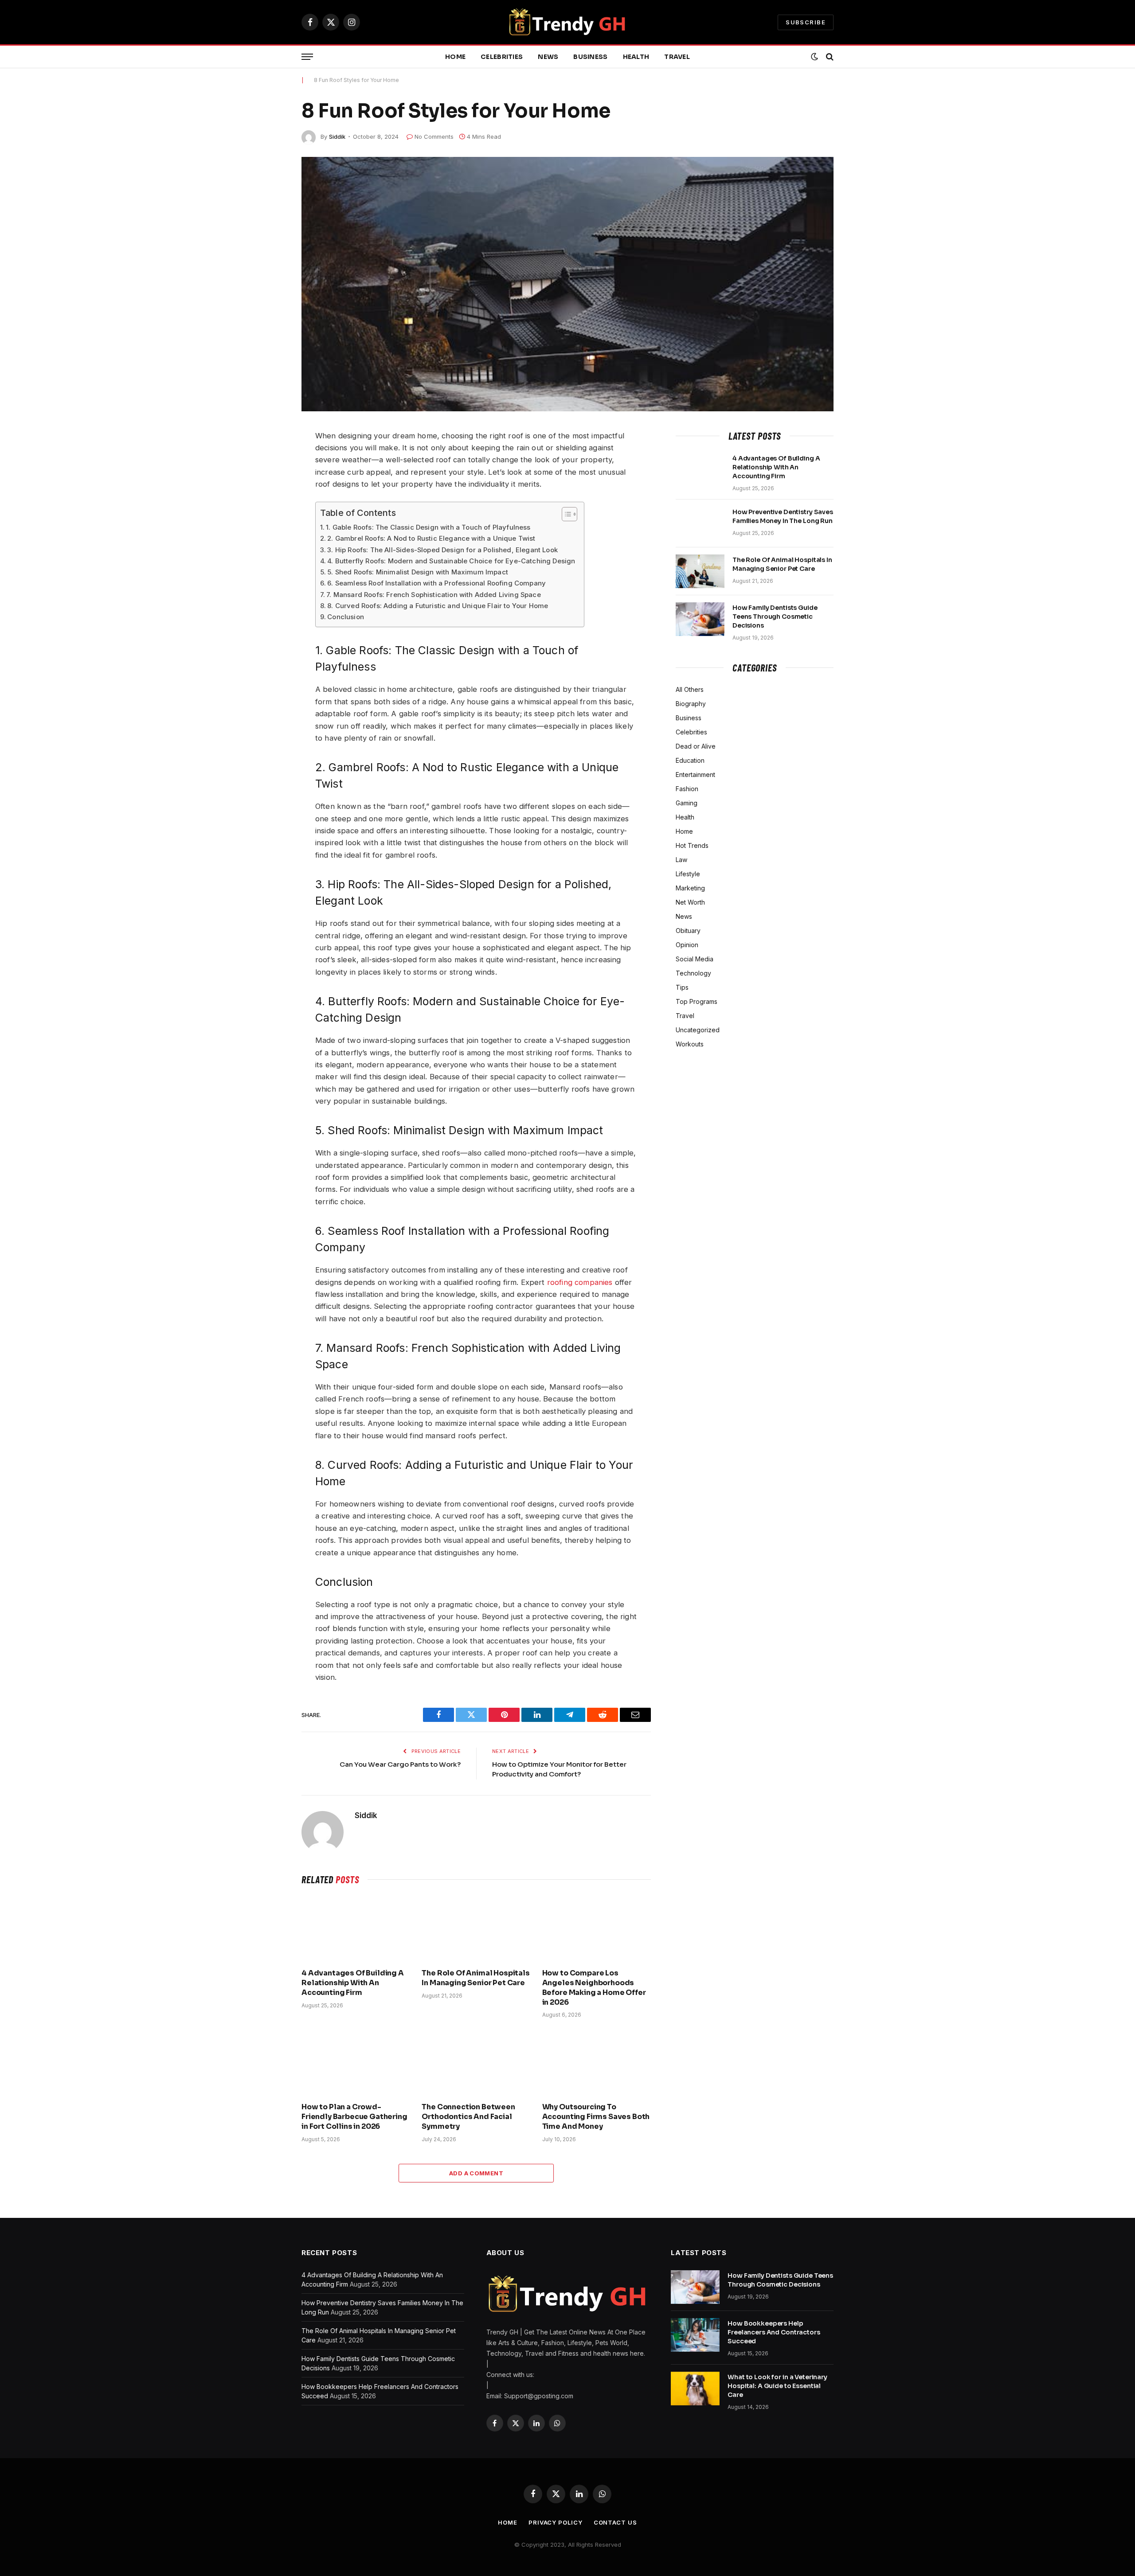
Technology (693, 973)
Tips (682, 987)
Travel (677, 57)
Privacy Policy (556, 2522)
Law (681, 860)
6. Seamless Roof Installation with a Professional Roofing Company (436, 583)
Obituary (688, 931)
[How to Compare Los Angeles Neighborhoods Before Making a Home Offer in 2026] (597, 1929)
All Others (690, 689)
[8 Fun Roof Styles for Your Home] (567, 284)
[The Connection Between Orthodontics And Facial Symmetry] (476, 2063)
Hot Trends (692, 845)
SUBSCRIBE (806, 22)
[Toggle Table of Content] (565, 514)
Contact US (615, 2522)
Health (636, 57)
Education (690, 760)
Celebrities (502, 57)
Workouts (690, 1044)
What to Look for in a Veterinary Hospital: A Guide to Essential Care (777, 2386)
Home (455, 57)
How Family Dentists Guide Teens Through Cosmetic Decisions (775, 617)
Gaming (687, 803)
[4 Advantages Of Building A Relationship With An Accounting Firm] (356, 1929)
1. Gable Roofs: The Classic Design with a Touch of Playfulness (428, 527)
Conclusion (346, 617)
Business (590, 57)
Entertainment (695, 775)
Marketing (690, 888)
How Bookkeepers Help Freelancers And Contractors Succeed (774, 2332)
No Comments (434, 137)
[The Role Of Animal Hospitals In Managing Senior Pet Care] (476, 1929)
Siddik (337, 137)
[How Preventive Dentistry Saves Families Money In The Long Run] (700, 523)
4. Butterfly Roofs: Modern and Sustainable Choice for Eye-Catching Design (451, 561)
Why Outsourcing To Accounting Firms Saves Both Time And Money (596, 2117)
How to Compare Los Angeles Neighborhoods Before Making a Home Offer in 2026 (594, 1987)
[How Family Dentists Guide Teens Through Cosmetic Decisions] (700, 619)
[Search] (829, 57)
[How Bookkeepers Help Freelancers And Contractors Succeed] (695, 2335)
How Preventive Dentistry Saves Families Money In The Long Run (783, 516)
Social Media (695, 959)
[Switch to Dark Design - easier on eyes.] (814, 57)
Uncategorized (698, 1030)
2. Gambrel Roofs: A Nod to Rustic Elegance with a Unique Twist (431, 538)
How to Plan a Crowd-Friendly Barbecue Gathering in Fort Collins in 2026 (354, 2117)
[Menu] (307, 57)
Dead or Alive (696, 746)
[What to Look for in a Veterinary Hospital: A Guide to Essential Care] (695, 2389)
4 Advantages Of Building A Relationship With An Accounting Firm (353, 1983)
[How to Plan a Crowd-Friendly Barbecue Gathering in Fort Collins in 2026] (356, 2063)
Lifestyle (688, 874)
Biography (691, 704)
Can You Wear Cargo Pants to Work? (400, 1764)
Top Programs (697, 1001)
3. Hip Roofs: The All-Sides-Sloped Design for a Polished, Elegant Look (442, 550)
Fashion (687, 789)
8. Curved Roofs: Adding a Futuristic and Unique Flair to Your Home (438, 606)
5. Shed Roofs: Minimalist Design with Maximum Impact (418, 572)
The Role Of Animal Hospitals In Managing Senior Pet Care (476, 1978)
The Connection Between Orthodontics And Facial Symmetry (468, 2117)
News (548, 57)
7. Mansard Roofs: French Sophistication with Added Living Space (433, 595)
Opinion (687, 945)
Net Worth (690, 902)
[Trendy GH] (568, 22)
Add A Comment (476, 2173)
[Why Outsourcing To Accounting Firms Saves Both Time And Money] (597, 2063)
